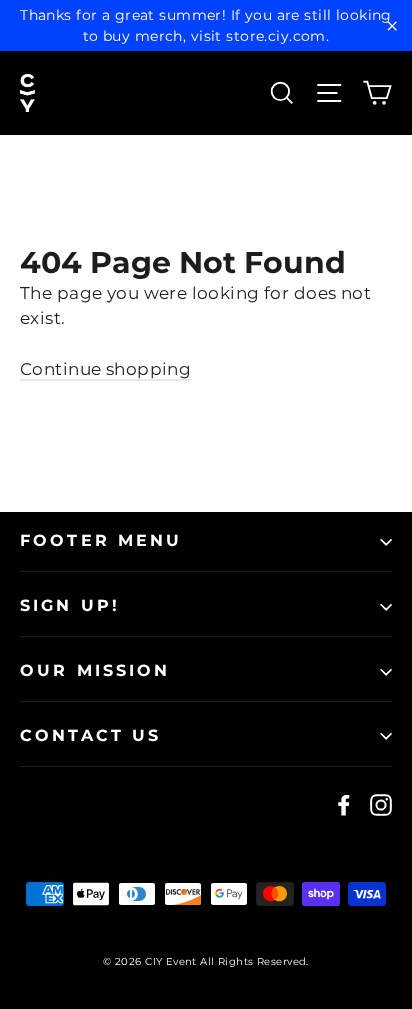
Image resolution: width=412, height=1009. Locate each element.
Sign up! (70, 605)
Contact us (91, 735)
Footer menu (101, 540)
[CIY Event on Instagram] (381, 805)
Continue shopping (105, 369)
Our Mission (95, 670)
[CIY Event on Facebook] (344, 805)
